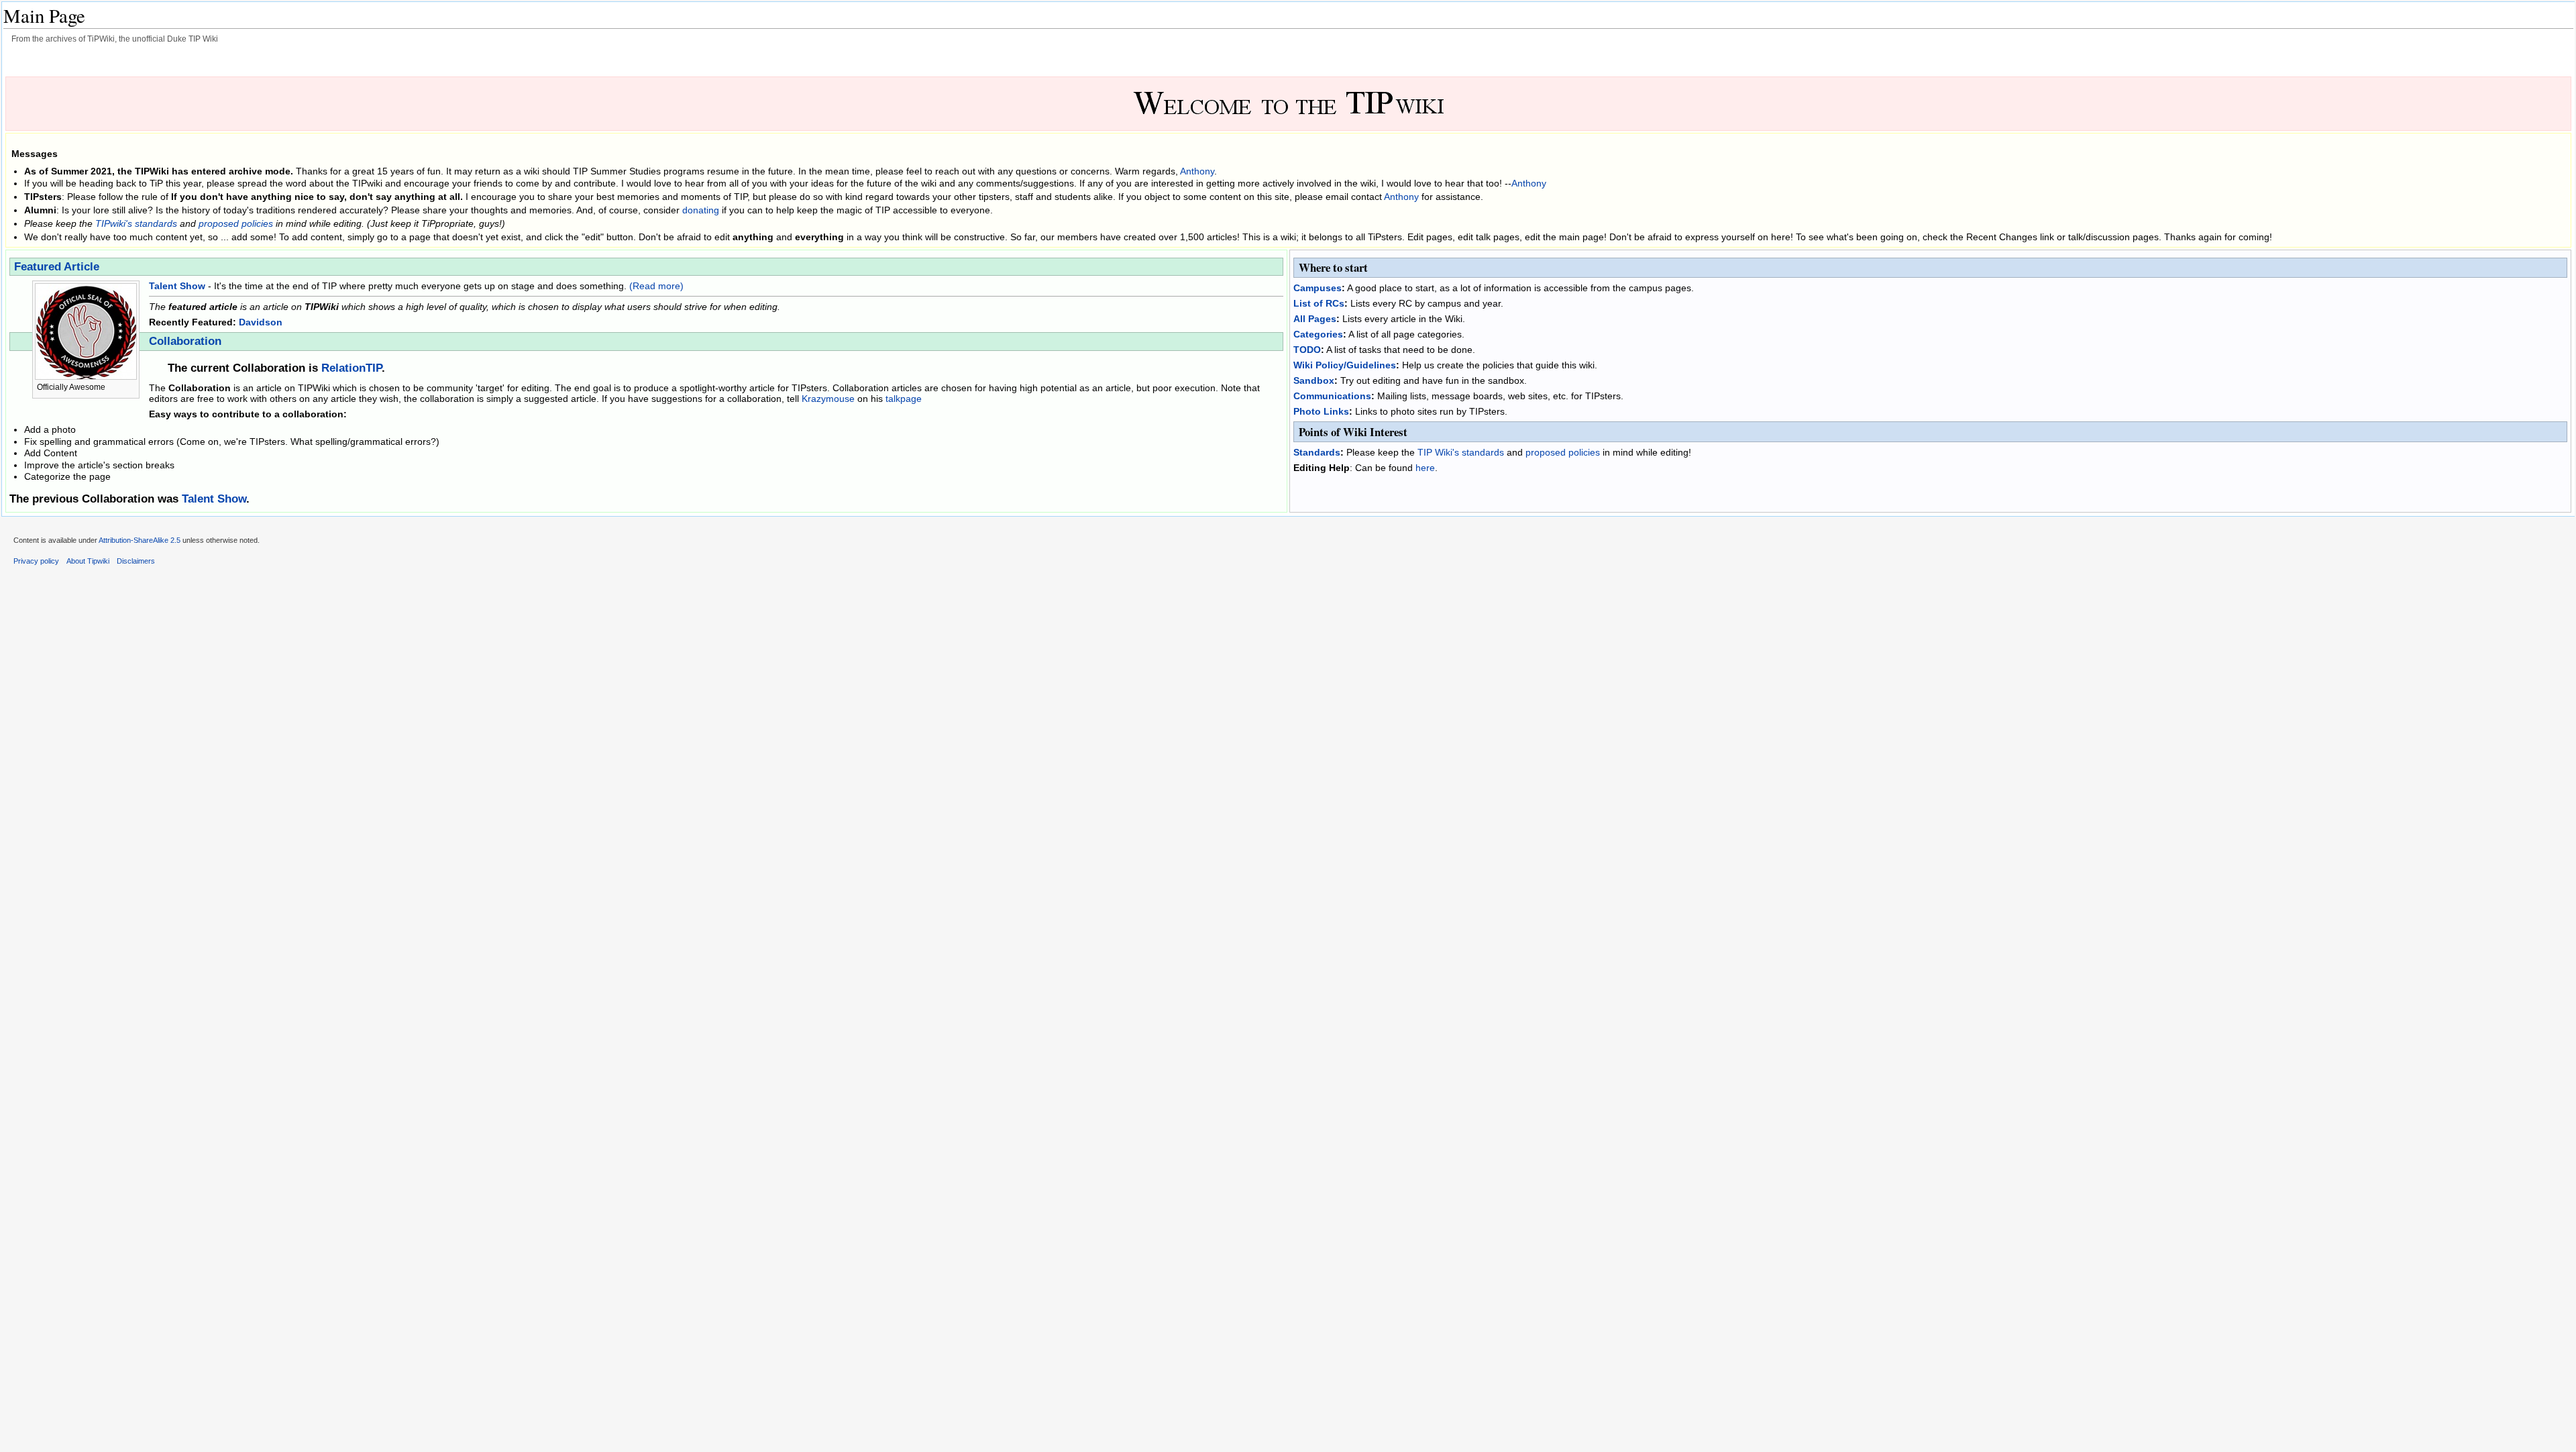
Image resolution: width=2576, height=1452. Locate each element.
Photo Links (1321, 411)
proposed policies (236, 223)
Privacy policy (36, 561)
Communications (1332, 396)
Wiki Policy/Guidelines (1345, 365)
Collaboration (185, 341)
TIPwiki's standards (136, 223)
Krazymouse (828, 399)
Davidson (261, 322)
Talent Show (177, 286)
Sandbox (1314, 380)
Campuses (1318, 288)
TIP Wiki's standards (1461, 452)
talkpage (904, 399)
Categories (1318, 334)
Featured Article (57, 267)
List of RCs (1319, 303)
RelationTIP (352, 368)
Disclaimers (136, 561)
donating (701, 210)
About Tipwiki (88, 561)
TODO (1307, 350)
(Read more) (656, 286)
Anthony (1197, 171)
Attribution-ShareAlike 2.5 (140, 540)
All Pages (1315, 319)
